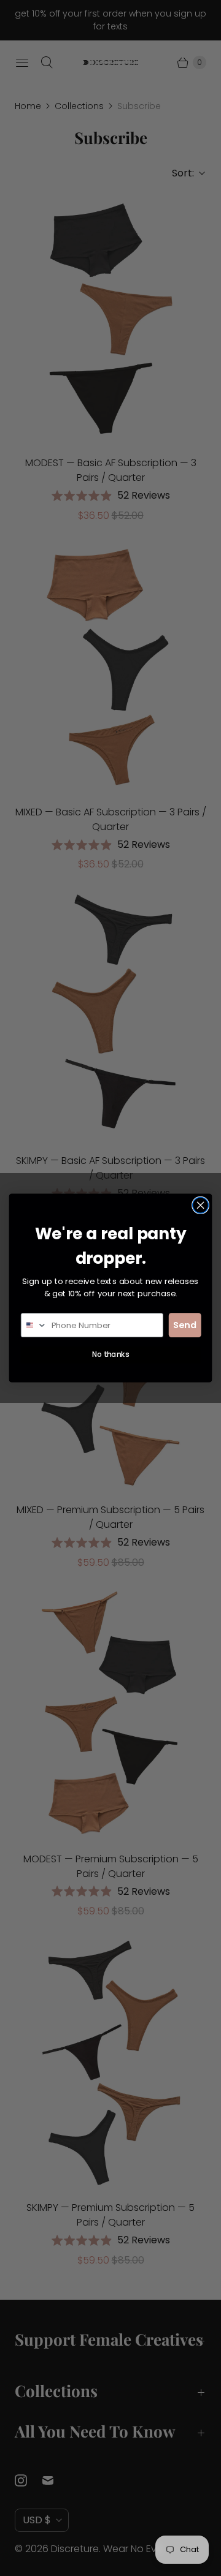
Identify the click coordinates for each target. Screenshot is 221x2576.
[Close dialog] (201, 1205)
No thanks (110, 1355)
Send (185, 1325)
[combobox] (34, 1325)
